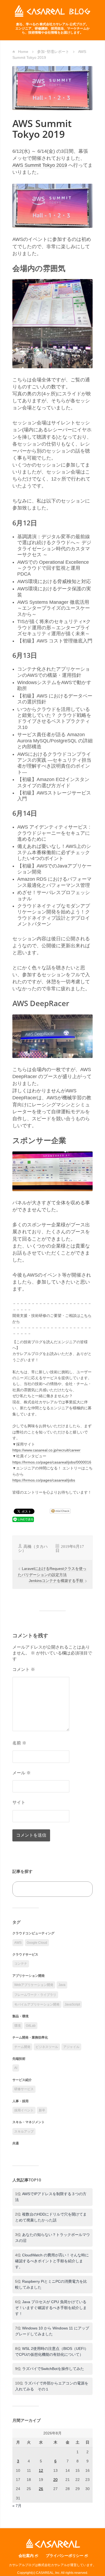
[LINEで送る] (23, 1519)
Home (23, 52)
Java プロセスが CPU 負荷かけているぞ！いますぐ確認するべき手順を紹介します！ (51, 2308)
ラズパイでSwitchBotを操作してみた (53, 2369)
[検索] (83, 1889)
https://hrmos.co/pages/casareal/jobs (44, 1480)
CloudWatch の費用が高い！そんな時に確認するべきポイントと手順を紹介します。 (52, 2261)
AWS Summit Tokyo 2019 (40, 165)
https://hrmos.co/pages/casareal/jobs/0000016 (52, 1462)
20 (55, 2480)
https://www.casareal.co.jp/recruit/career (46, 1450)
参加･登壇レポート (53, 52)
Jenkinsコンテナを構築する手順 (57, 1581)
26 (41, 2489)
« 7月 (17, 2506)
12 (41, 2470)
